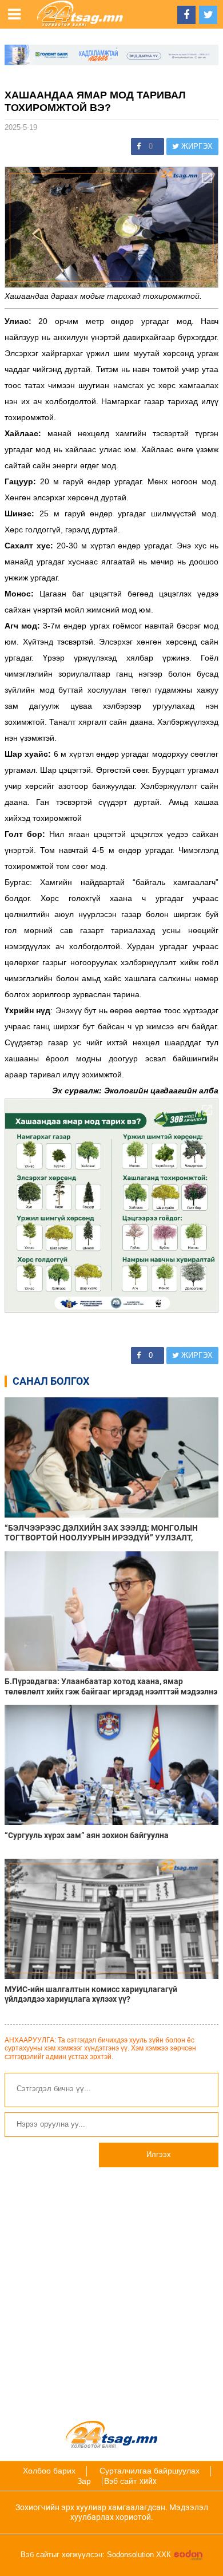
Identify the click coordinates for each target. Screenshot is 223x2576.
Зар (84, 2481)
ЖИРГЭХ (196, 146)
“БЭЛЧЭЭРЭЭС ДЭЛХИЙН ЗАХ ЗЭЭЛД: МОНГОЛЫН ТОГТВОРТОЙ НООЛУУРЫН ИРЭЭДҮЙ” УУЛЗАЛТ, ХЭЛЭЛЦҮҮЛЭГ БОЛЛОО (101, 1533)
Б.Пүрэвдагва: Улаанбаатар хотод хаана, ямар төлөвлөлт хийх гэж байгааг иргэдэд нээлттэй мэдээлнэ (111, 1686)
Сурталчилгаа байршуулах (150, 2471)
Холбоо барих (49, 2471)
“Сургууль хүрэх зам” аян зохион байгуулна (87, 1835)
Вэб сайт (120, 2481)
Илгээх (159, 2154)
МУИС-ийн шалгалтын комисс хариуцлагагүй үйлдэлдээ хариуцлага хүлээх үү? (91, 1994)
